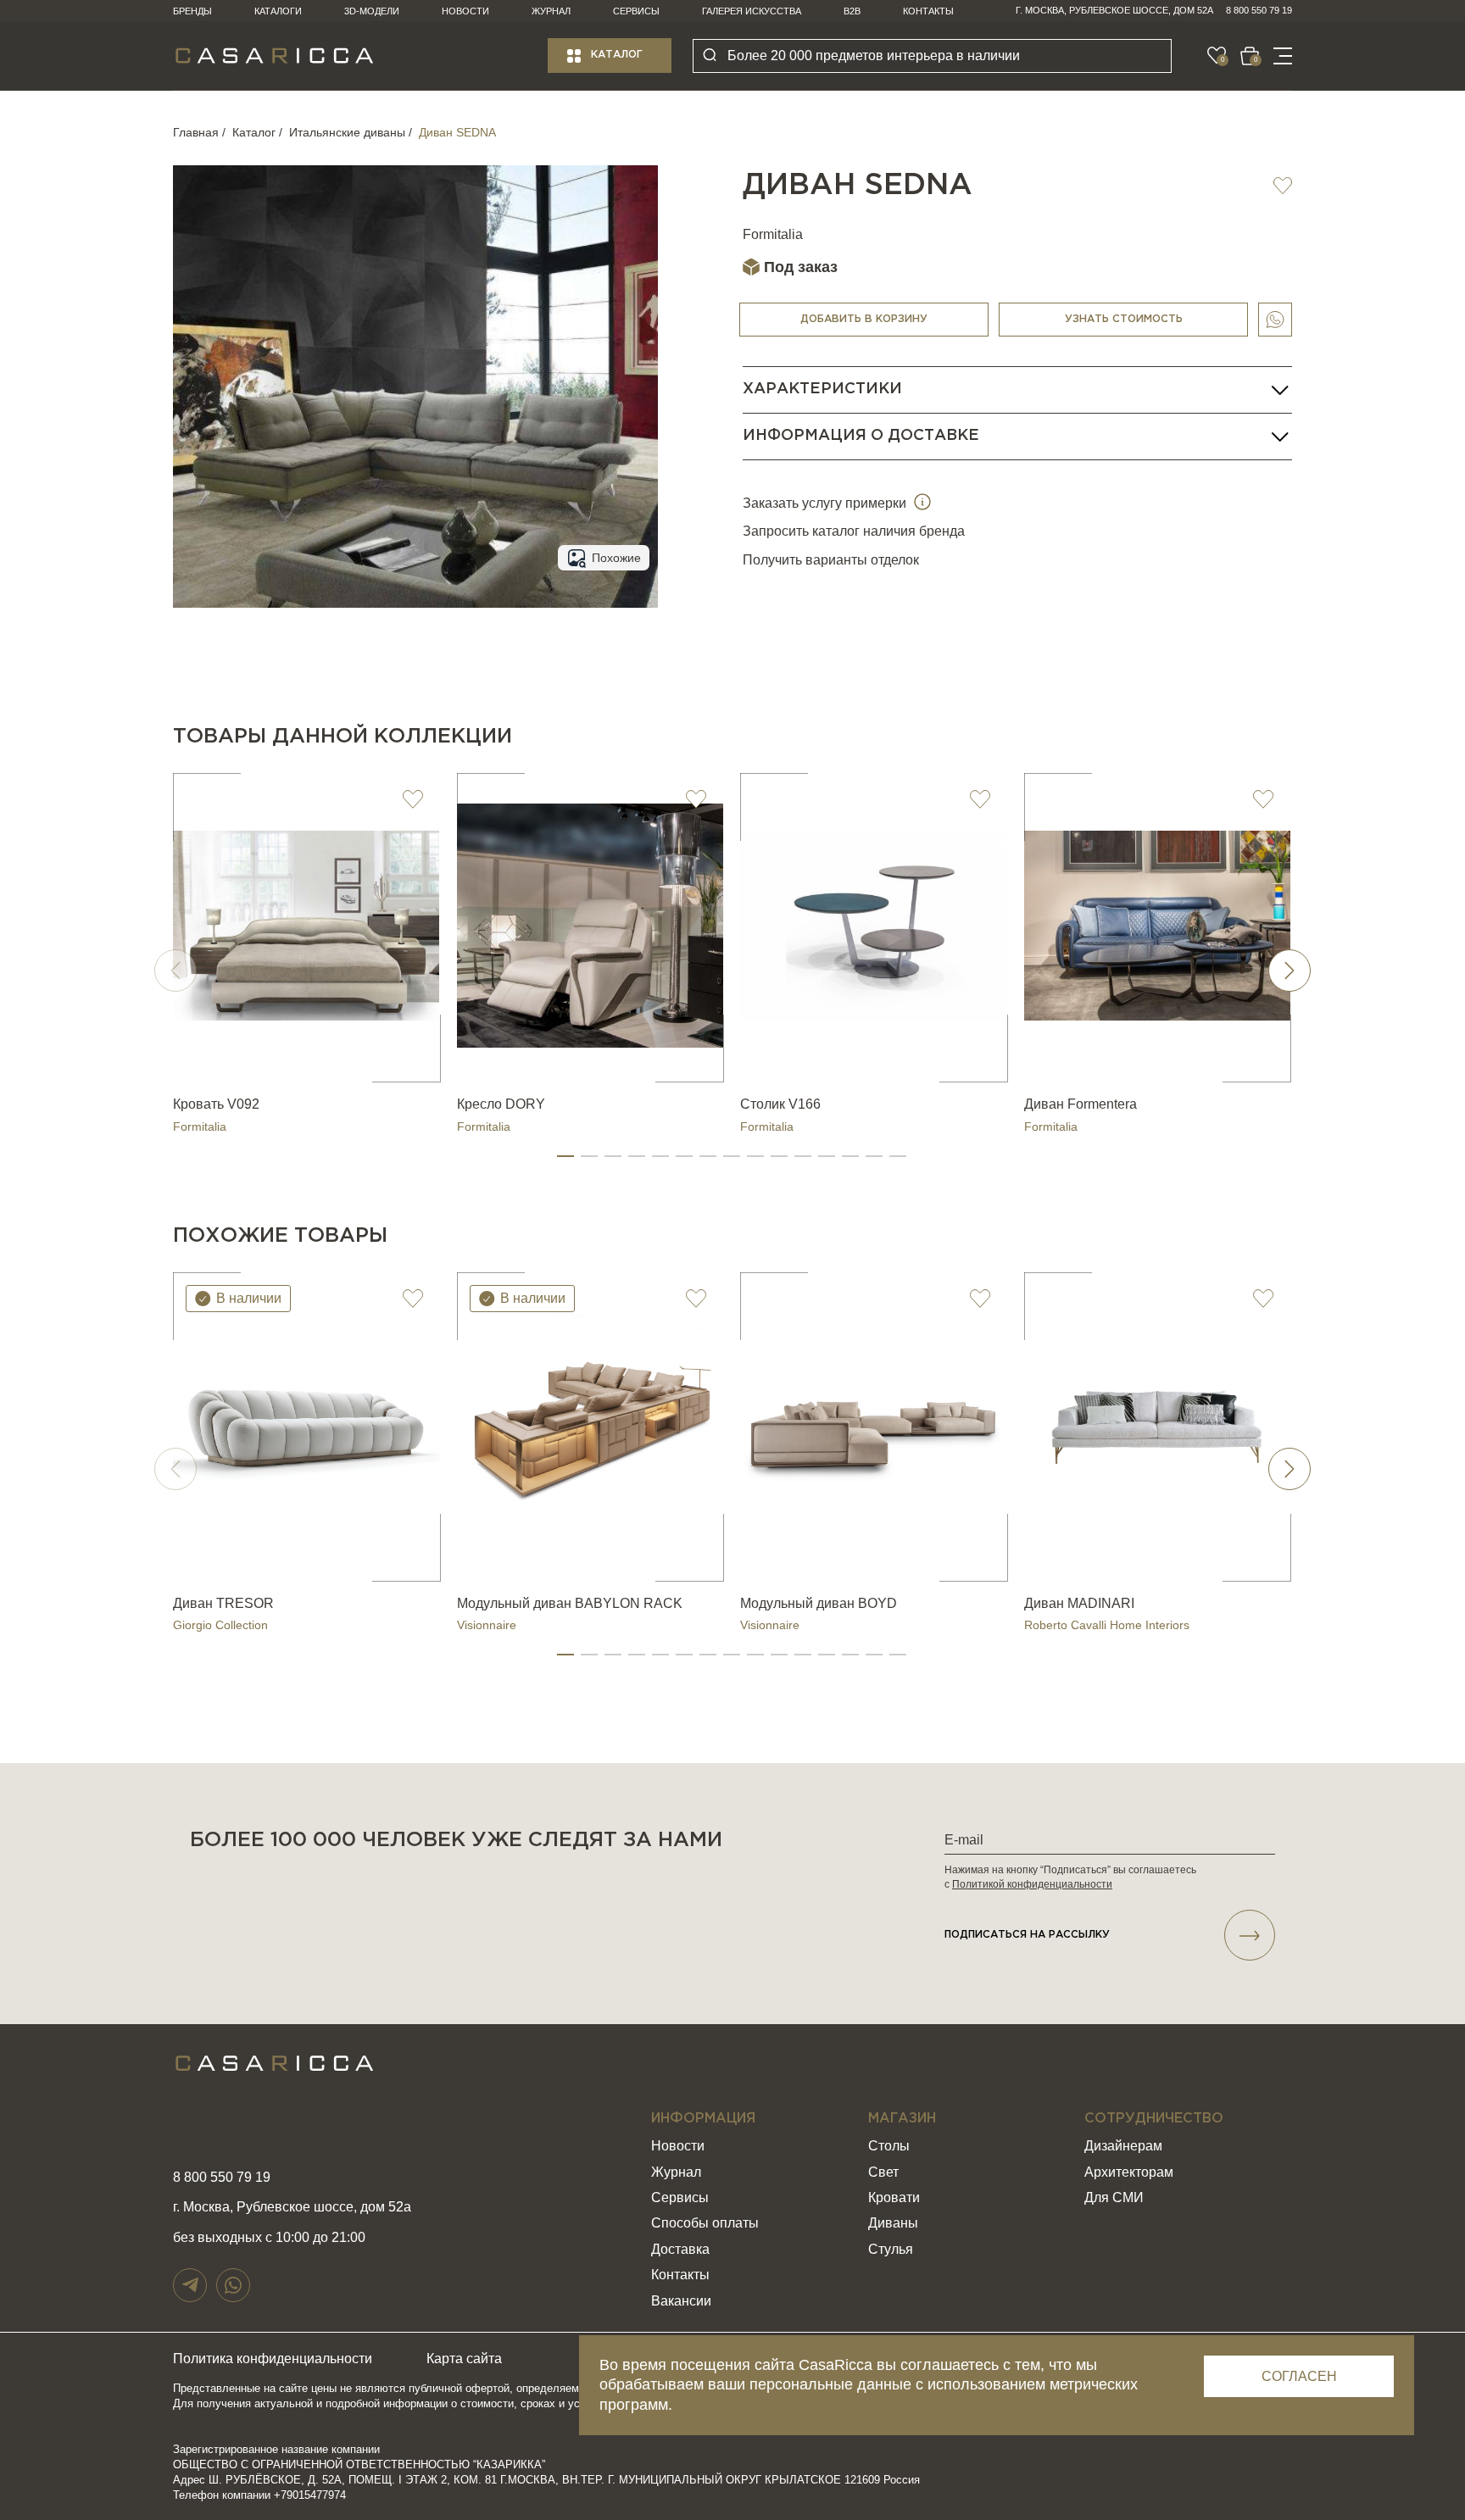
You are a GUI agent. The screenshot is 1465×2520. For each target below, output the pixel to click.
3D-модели (372, 11)
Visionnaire (487, 1625)
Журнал (551, 11)
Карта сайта (464, 2359)
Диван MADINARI (1079, 1603)
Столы (889, 2146)
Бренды (192, 11)
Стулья (891, 2249)
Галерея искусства (752, 11)
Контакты (928, 11)
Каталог (617, 55)
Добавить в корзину (864, 319)
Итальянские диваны (347, 132)
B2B (852, 11)
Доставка (680, 2249)
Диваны (893, 2223)
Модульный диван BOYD (819, 1603)
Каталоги (278, 11)
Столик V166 (780, 1104)
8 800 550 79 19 (1259, 10)
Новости (465, 11)
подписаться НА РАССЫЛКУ (1027, 1935)
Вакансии (681, 2301)
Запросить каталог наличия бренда (854, 531)
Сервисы (636, 11)
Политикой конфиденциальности (1032, 1884)
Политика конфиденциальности (273, 2359)
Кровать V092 (216, 1104)
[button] (565, 1156)
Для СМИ (1114, 2197)
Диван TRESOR (223, 1603)
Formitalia (773, 234)
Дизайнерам (1123, 2146)
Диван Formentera (1081, 1104)
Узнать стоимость (1124, 319)
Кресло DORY (501, 1104)
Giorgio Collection (220, 1625)
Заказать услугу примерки (826, 503)
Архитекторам (1129, 2172)
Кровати (894, 2197)
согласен (1299, 2376)
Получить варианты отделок (831, 560)
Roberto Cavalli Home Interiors (1107, 1625)
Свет (883, 2172)
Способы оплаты (705, 2223)
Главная (196, 132)
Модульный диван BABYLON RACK (570, 1603)
